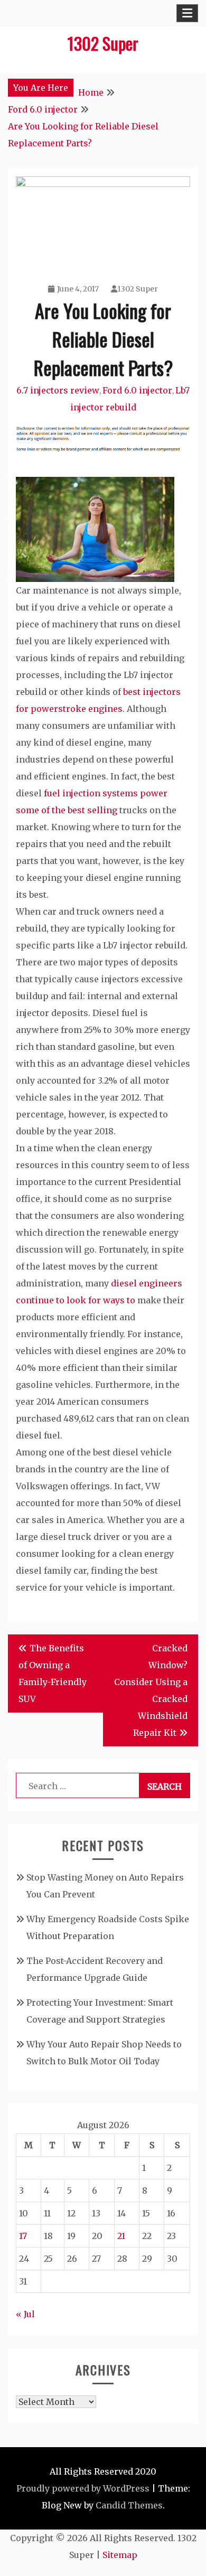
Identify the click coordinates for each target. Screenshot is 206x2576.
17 (23, 2236)
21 (121, 2236)
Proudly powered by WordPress (83, 2488)
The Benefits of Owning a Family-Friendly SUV (53, 1674)
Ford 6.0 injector (137, 390)
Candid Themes (129, 2505)
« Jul (25, 2314)
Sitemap (120, 2555)
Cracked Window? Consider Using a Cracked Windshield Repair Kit (151, 1690)
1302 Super (103, 43)
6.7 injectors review (58, 390)
